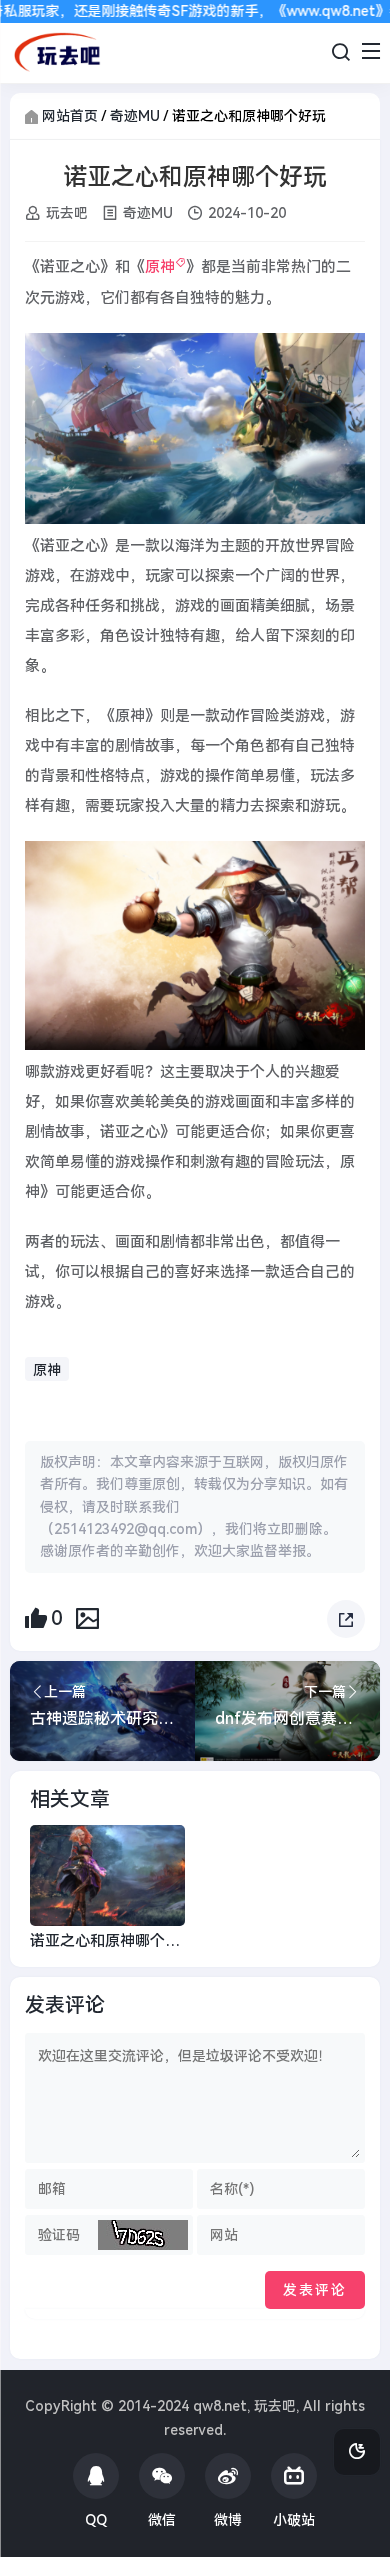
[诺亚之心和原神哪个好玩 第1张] (195, 428)
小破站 (294, 2520)
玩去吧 (67, 213)
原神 (160, 267)
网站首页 (70, 116)
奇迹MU (135, 116)
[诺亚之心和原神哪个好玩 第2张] (195, 945)
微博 (228, 2520)
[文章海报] (87, 1617)
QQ (96, 2520)
